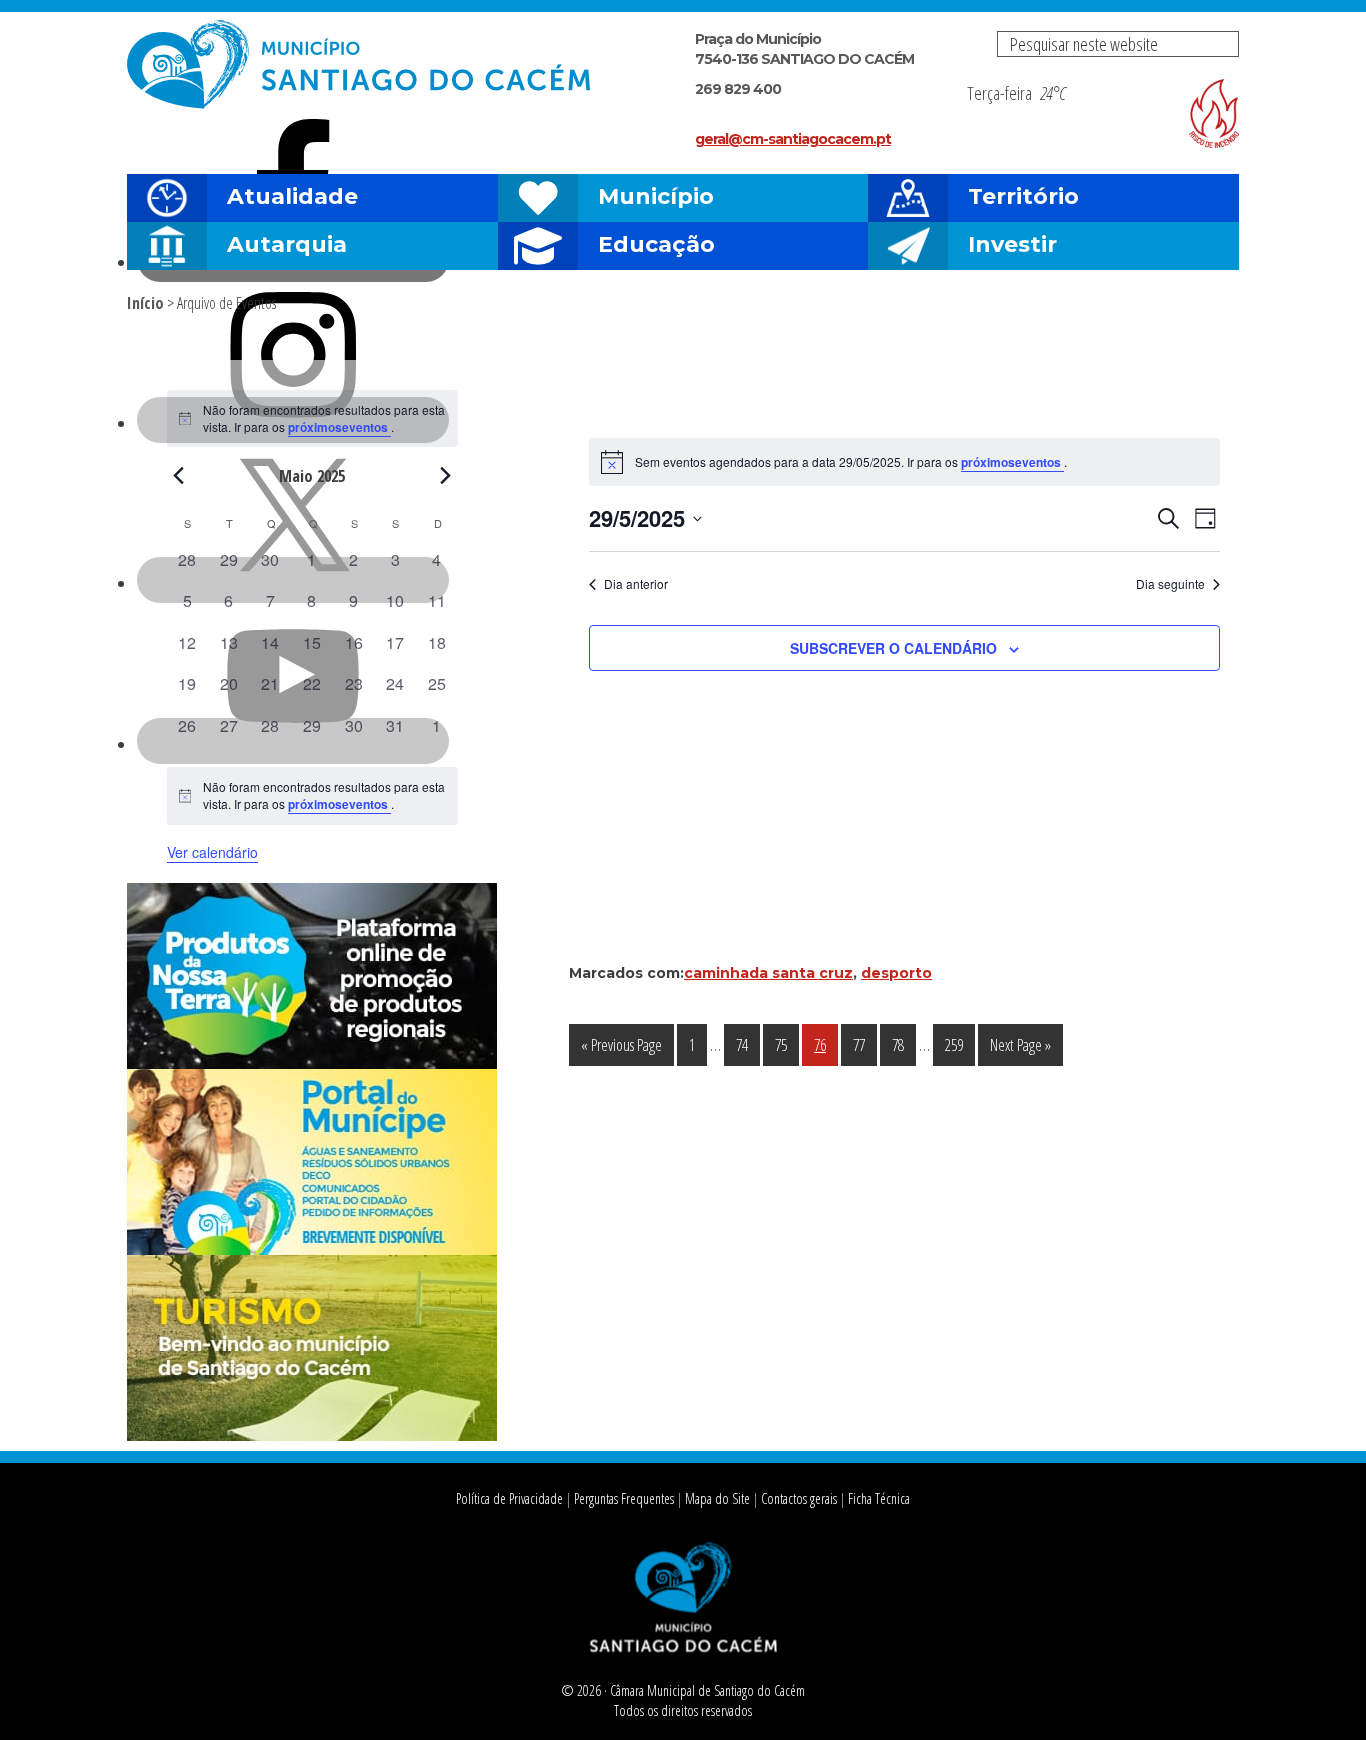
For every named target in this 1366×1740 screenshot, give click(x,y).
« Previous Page (621, 1049)
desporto (896, 973)
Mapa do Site (717, 1498)
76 (825, 1044)
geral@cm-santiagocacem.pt (793, 139)
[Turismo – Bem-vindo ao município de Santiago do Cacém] (312, 1435)
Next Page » (1020, 1049)
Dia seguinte (1170, 584)
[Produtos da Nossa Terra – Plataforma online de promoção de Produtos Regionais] (312, 1063)
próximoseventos (1012, 462)
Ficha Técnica (879, 1498)
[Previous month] (179, 475)
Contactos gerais (799, 1498)
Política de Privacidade (509, 1498)
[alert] (904, 462)
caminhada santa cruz (768, 973)
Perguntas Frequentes (624, 1498)
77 (864, 1044)
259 (959, 1044)
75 (786, 1044)
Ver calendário (212, 852)
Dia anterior (636, 584)
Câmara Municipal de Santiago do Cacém (361, 64)
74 (747, 1044)
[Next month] (446, 475)
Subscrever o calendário (893, 648)
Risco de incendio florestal (1214, 113)
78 (903, 1044)
